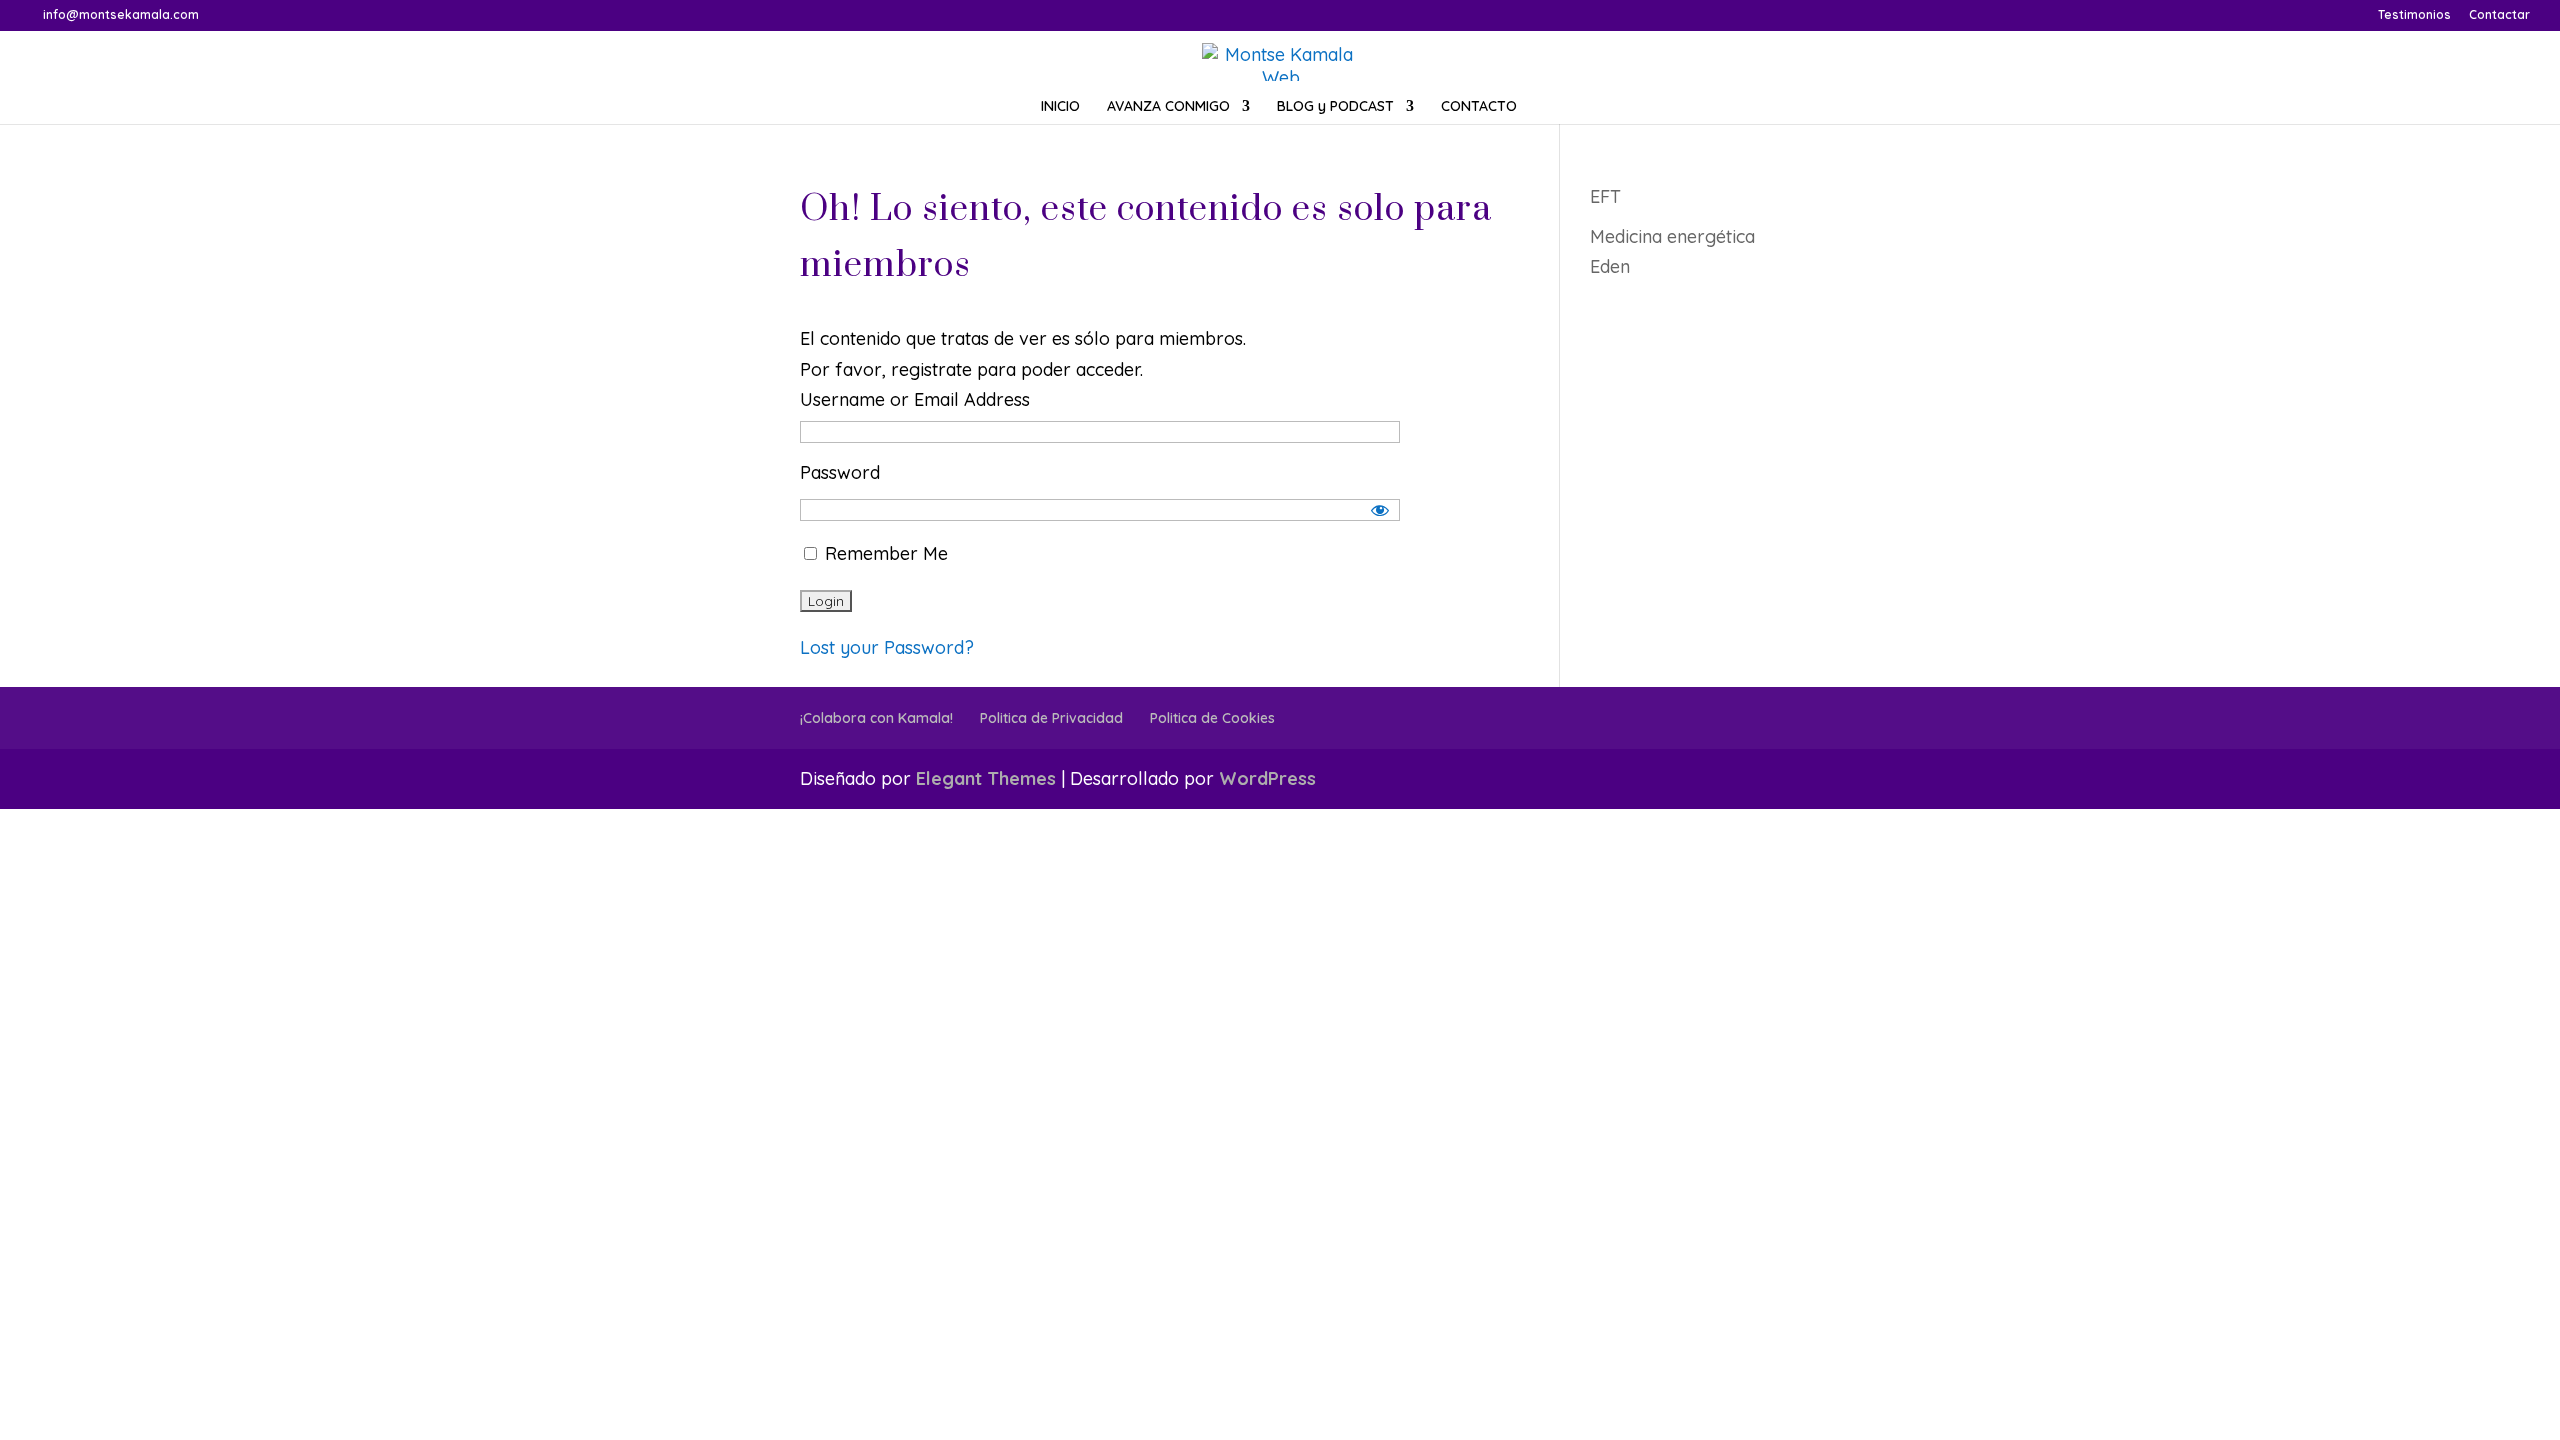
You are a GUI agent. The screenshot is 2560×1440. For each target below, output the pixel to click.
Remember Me (884, 553)
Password (840, 472)
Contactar (2499, 15)
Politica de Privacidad (1051, 718)
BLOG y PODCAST (1335, 107)
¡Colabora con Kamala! (876, 718)
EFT (1605, 196)
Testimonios (2414, 15)
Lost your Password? (887, 647)
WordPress (1267, 778)
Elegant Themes (986, 778)
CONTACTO (1479, 107)
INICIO (1060, 107)
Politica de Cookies (1212, 718)
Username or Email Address (915, 399)
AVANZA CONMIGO (1168, 107)
